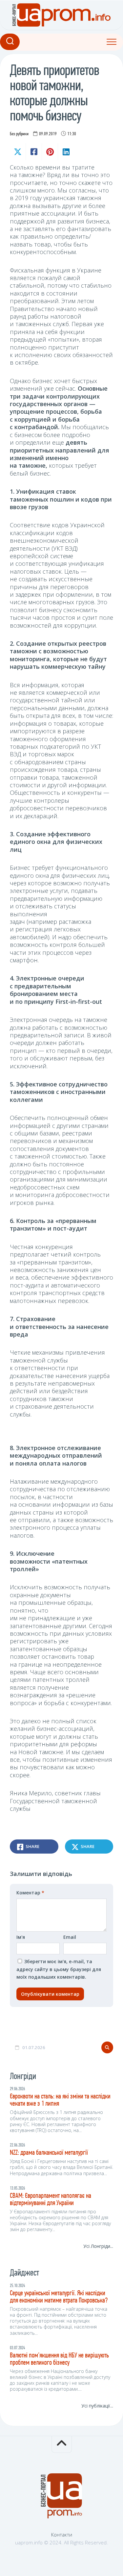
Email (70, 1937)
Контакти (62, 2535)
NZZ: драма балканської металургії (49, 2153)
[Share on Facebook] (34, 152)
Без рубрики (19, 134)
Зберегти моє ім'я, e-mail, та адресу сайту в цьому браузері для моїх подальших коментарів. (59, 1969)
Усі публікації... (97, 2406)
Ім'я (21, 1937)
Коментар (30, 1893)
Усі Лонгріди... (98, 2246)
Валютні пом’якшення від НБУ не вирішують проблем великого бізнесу (59, 2359)
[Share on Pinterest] (50, 152)
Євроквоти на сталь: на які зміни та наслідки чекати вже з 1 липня (60, 2100)
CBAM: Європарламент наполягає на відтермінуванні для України (51, 2200)
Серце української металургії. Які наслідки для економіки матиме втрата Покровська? (59, 2297)
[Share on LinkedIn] (66, 152)
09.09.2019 (48, 134)
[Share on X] (18, 152)
